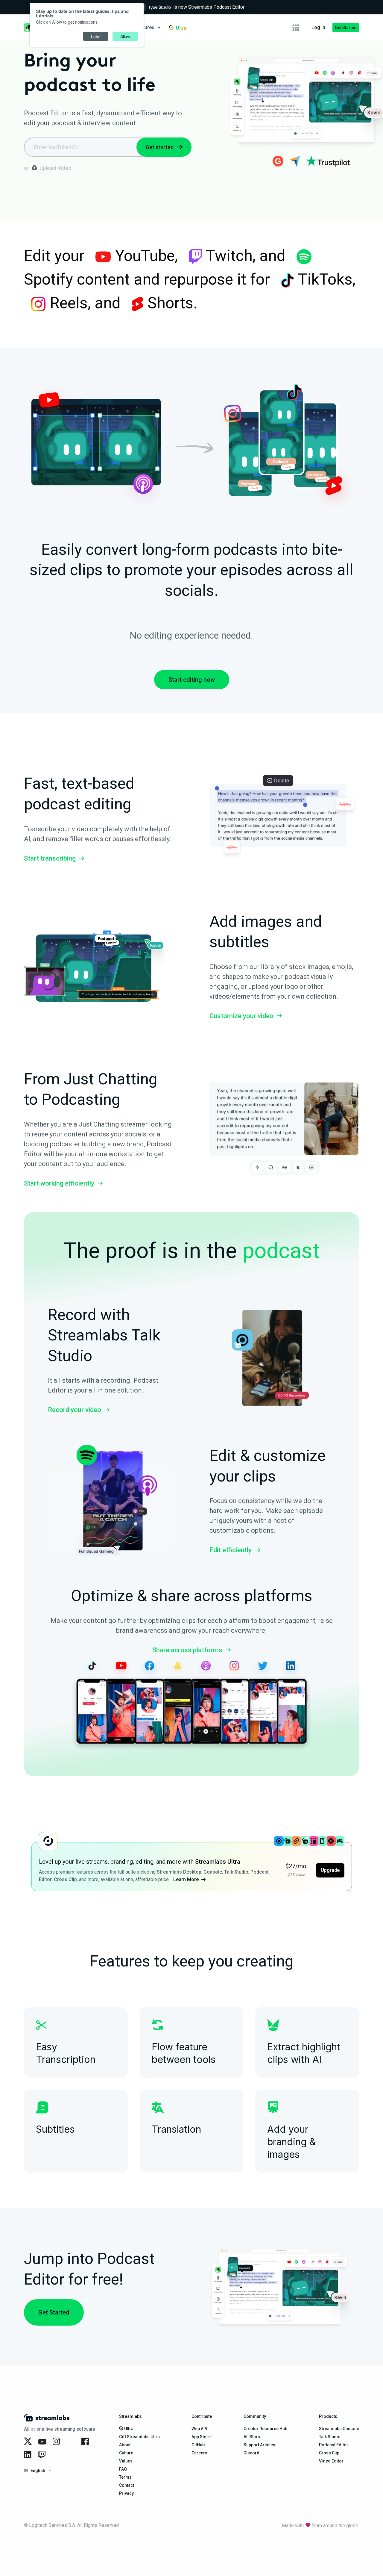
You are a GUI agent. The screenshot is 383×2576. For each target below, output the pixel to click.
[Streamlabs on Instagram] (57, 2442)
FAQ (123, 2469)
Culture (126, 2453)
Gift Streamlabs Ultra (139, 2437)
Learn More (186, 1879)
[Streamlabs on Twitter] (29, 2442)
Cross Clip (329, 2453)
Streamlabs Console (339, 2429)
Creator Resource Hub (265, 2429)
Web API (199, 2429)
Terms (125, 2477)
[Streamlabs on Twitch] (43, 2455)
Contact (127, 2485)
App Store (201, 2437)
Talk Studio (330, 2437)
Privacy (126, 2493)
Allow (125, 36)
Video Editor (331, 2461)
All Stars (252, 2437)
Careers (199, 2453)
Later (96, 36)
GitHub (198, 2445)
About (125, 2445)
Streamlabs (130, 2416)
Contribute (202, 2416)
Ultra (128, 2429)
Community (255, 2416)
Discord (251, 2453)
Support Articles (259, 2445)
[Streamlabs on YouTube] (43, 2442)
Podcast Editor (334, 2445)
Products (328, 2416)
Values (126, 2461)
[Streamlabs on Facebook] (86, 2442)
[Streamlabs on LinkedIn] (29, 2455)
